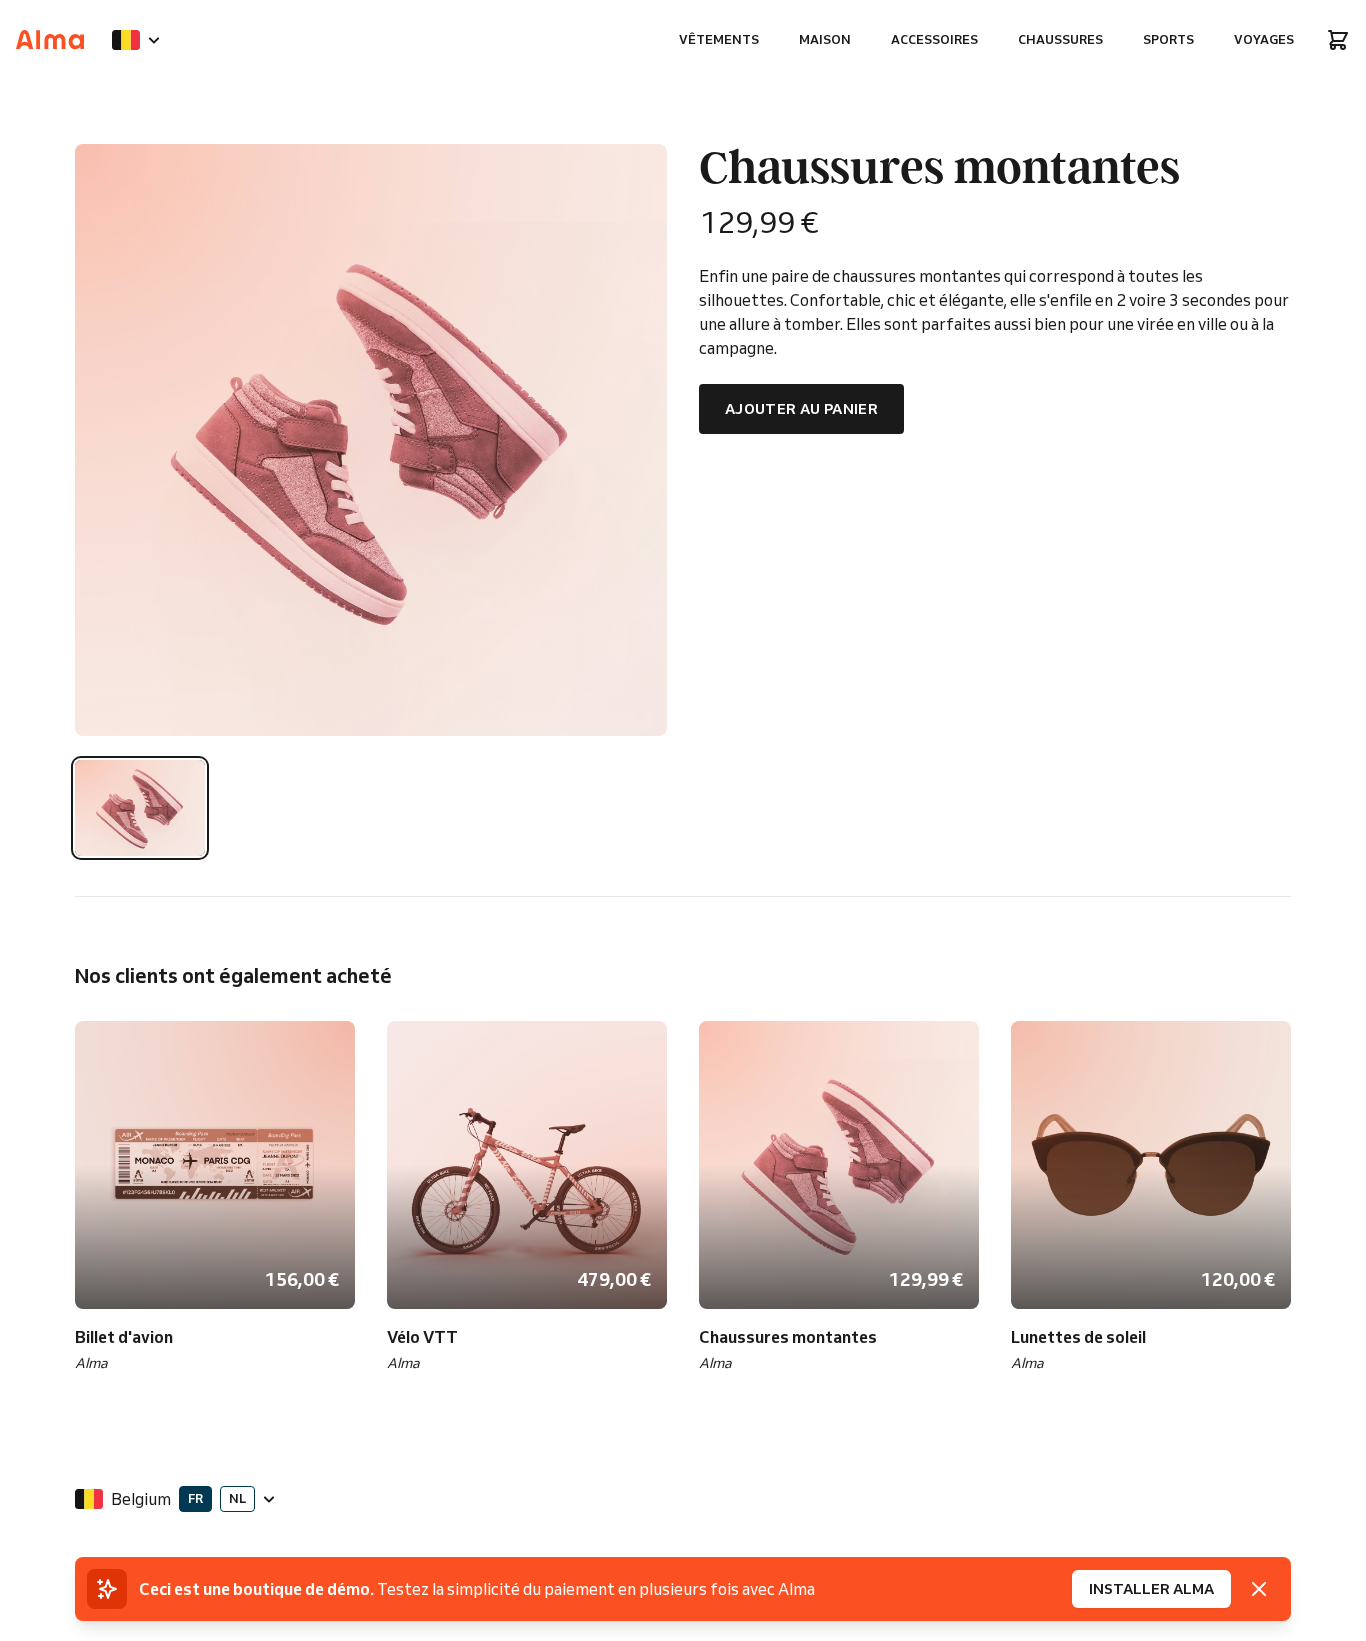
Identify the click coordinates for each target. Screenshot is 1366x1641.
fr (195, 1498)
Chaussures (1060, 40)
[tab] (140, 808)
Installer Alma (1151, 1589)
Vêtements (719, 40)
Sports (1168, 40)
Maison (825, 40)
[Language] (136, 40)
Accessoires (934, 40)
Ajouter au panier (801, 409)
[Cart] (1338, 40)
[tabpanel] (371, 440)
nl (237, 1498)
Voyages (1264, 40)
